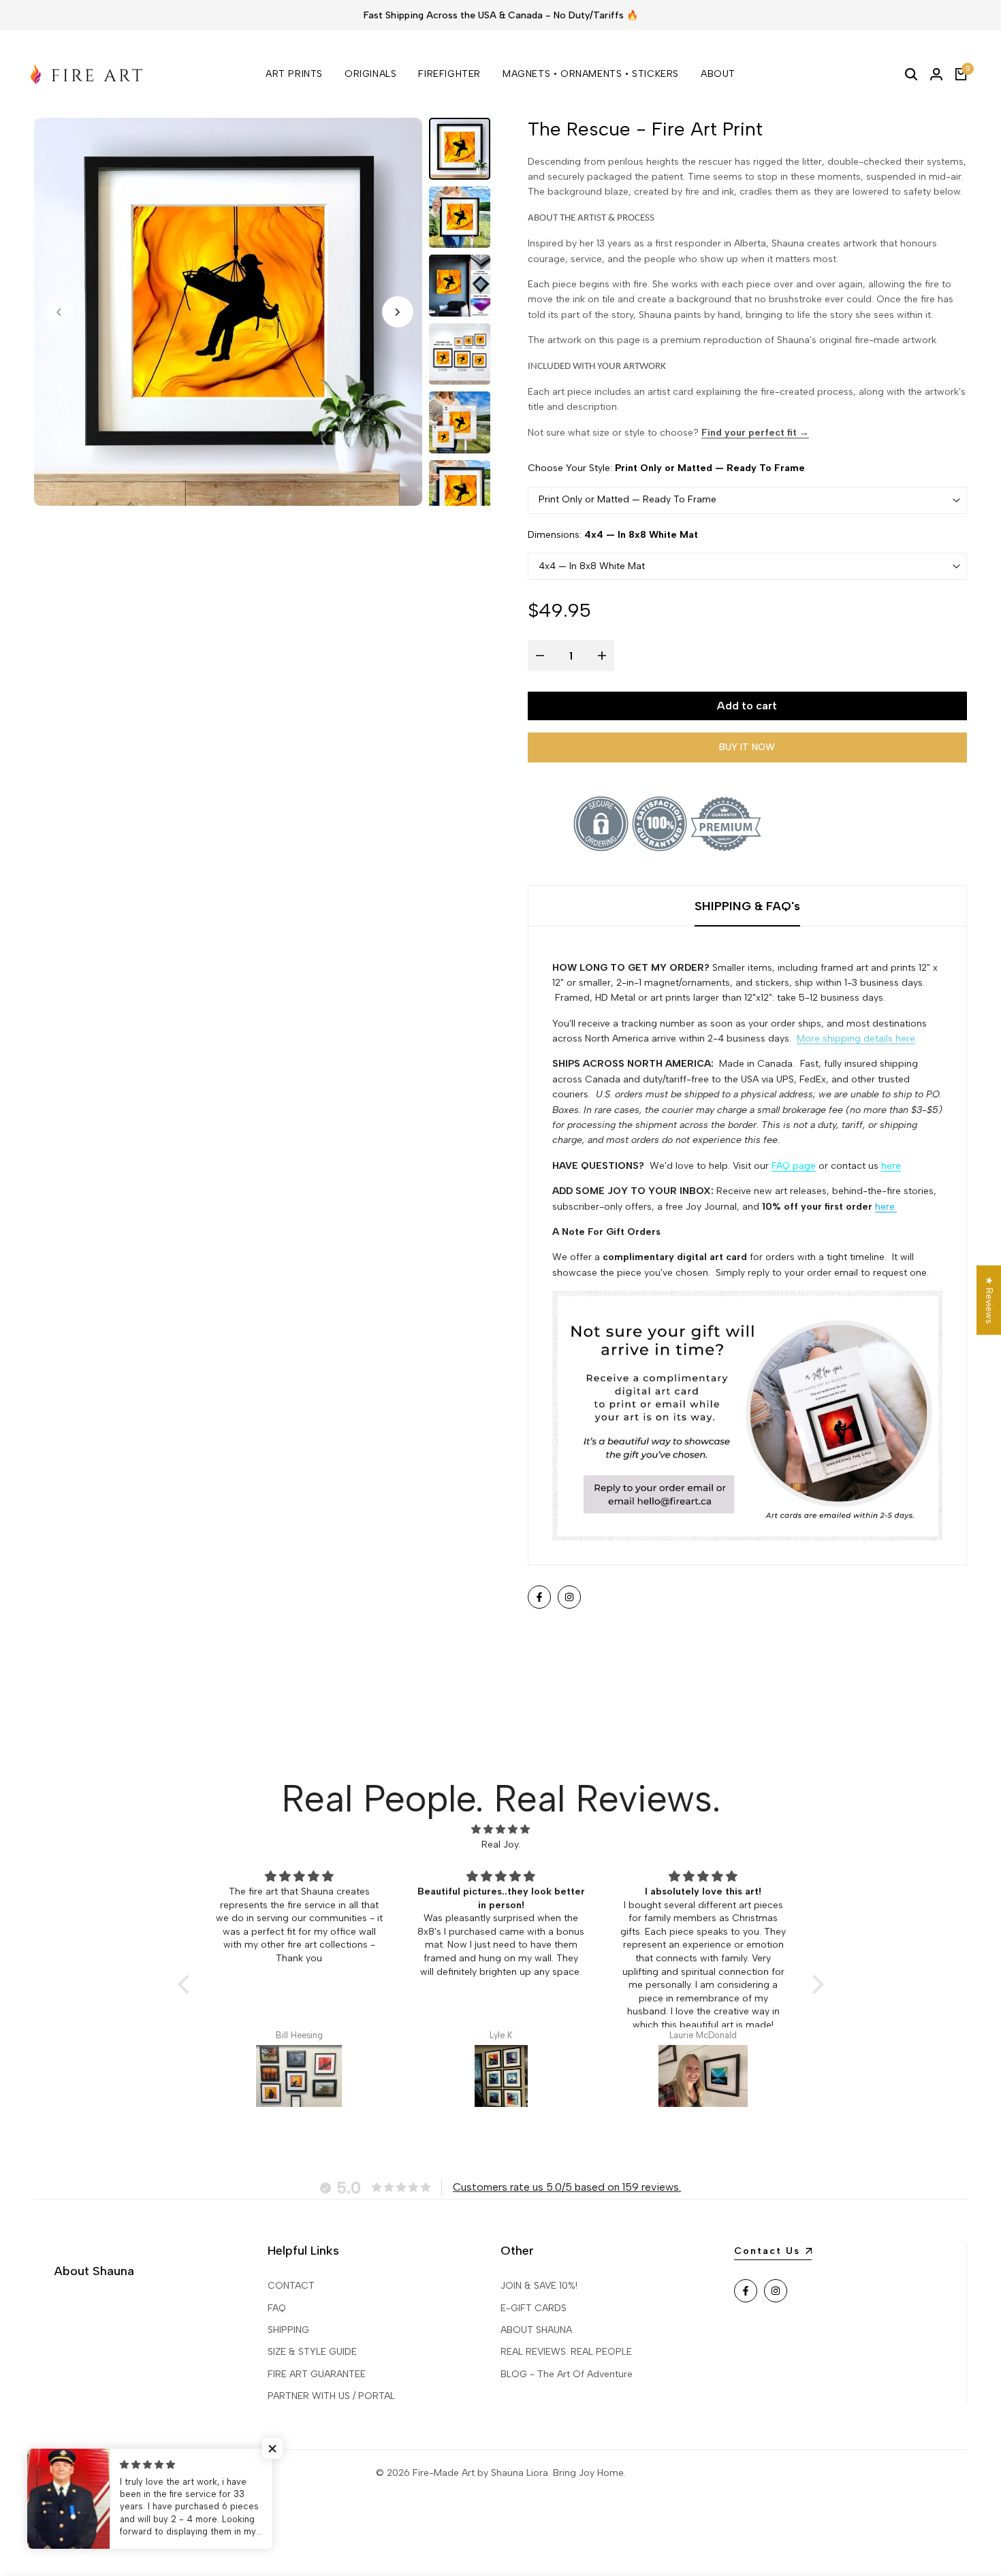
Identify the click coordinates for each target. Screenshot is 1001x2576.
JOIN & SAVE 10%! (539, 2286)
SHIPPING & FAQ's (747, 906)
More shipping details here (856, 1039)
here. (886, 1207)
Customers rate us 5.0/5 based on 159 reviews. (567, 2187)
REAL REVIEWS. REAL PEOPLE (566, 2352)
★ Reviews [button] (989, 1300)
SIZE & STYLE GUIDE (312, 2352)
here (891, 1166)
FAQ (277, 2308)
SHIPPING (288, 2330)
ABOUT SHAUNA (536, 2330)
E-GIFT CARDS (534, 2308)
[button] (187, 1984)
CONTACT (291, 2286)
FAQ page (794, 1166)
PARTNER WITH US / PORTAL (331, 2396)
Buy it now (747, 747)
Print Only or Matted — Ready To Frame (627, 499)
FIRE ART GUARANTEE (317, 2374)
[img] (501, 1830)
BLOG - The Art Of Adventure (567, 2374)
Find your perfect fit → (755, 433)
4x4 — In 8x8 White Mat (592, 566)
